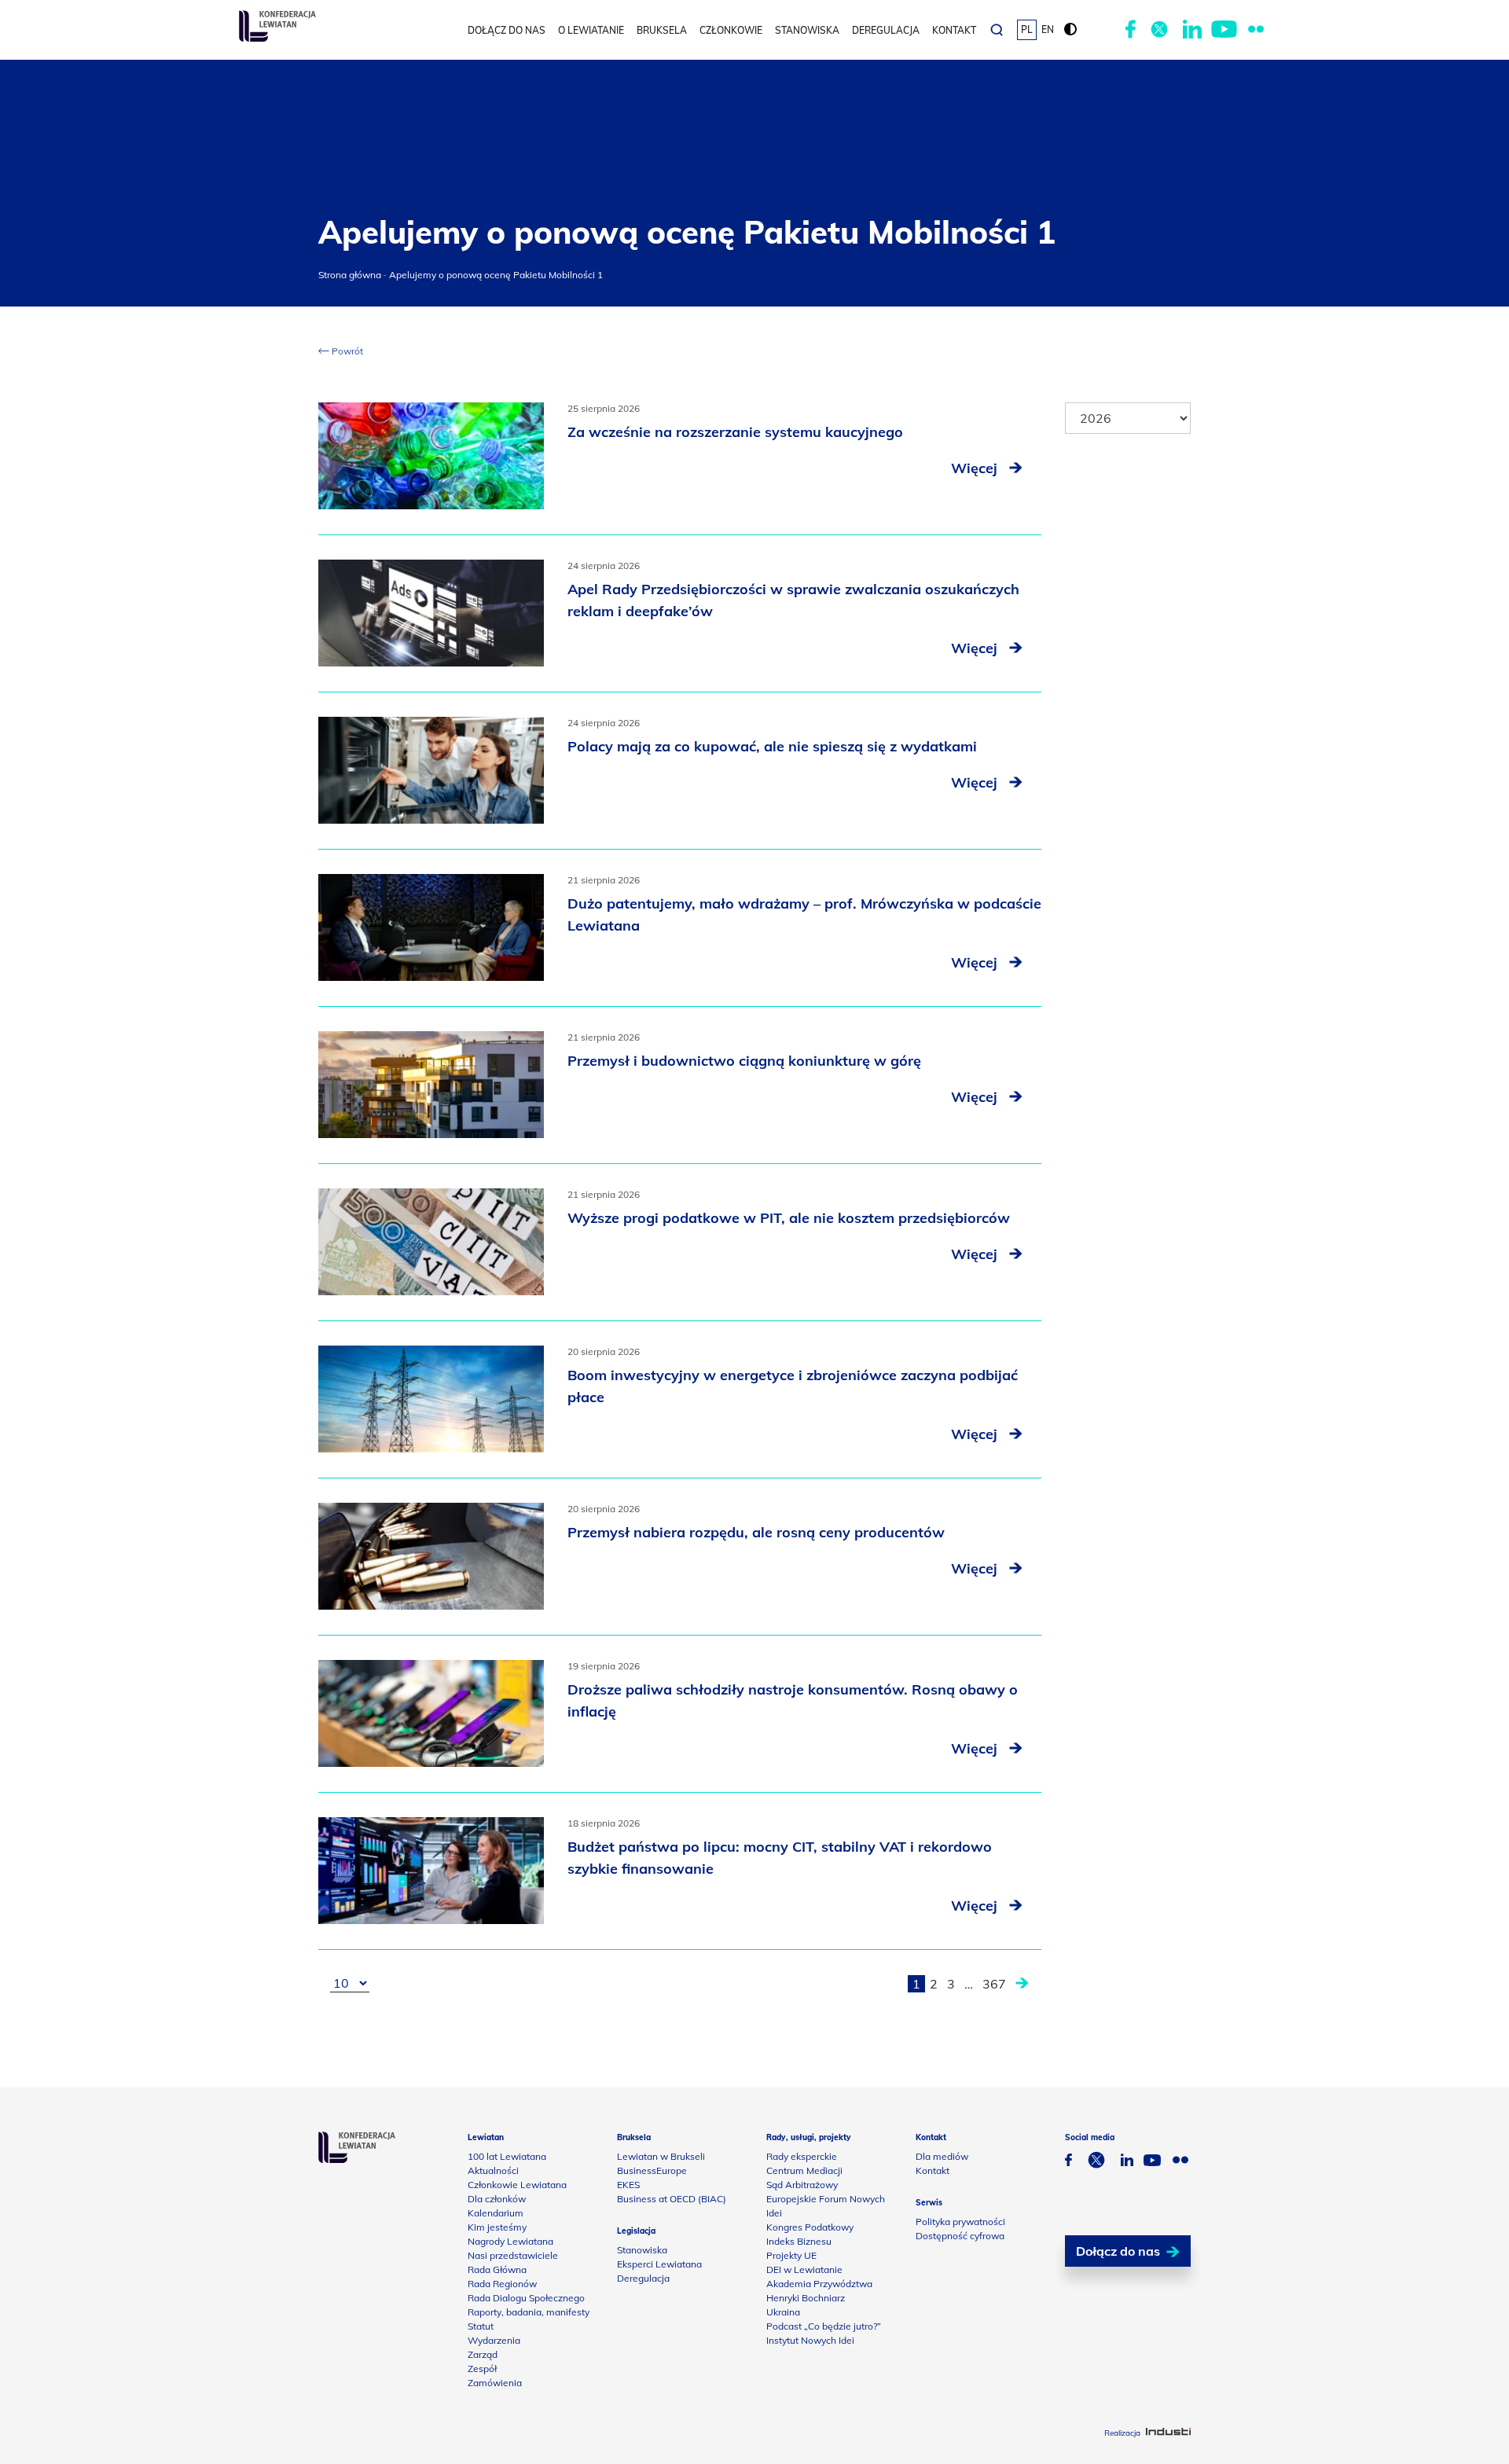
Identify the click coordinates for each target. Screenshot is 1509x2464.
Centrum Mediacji (804, 2170)
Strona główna (350, 275)
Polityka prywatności (960, 2222)
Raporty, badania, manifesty (529, 2312)
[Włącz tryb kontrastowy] (1070, 30)
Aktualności (493, 2170)
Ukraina (783, 2312)
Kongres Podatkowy (810, 2227)
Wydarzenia (494, 2340)
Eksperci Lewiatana (659, 2264)
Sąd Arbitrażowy (802, 2185)
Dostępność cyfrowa (960, 2236)
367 (994, 1984)
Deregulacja (886, 30)
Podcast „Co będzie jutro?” (824, 2326)
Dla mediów (942, 2156)
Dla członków (497, 2199)
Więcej (976, 468)
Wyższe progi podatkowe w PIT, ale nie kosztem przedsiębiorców (789, 1218)
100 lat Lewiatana (507, 2156)
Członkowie (731, 30)
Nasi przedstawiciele (513, 2255)
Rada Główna (497, 2269)
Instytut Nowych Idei (810, 2340)
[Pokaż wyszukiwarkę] (997, 30)
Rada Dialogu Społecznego (526, 2298)
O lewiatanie (591, 30)
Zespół (482, 2369)
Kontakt (954, 30)
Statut (481, 2326)
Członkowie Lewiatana (517, 2185)
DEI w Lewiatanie (804, 2269)
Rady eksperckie (802, 2156)
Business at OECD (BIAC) (672, 2199)
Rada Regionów (502, 2284)
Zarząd (483, 2354)
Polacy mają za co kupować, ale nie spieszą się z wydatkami (772, 746)
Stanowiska (807, 30)
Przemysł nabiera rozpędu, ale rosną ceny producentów (756, 1532)
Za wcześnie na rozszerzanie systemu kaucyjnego (735, 432)
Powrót (346, 351)
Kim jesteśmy (497, 2227)
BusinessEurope (652, 2170)
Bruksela (662, 30)
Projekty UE (791, 2255)
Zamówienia (495, 2383)
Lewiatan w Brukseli (661, 2156)
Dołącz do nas (507, 30)
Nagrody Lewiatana (510, 2241)
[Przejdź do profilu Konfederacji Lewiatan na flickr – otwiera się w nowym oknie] (1256, 30)
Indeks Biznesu (799, 2241)
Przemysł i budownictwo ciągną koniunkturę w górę (744, 1061)
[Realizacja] (1168, 2433)
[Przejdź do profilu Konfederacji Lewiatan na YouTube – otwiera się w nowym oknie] (1224, 30)
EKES (628, 2185)
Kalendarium (496, 2213)
